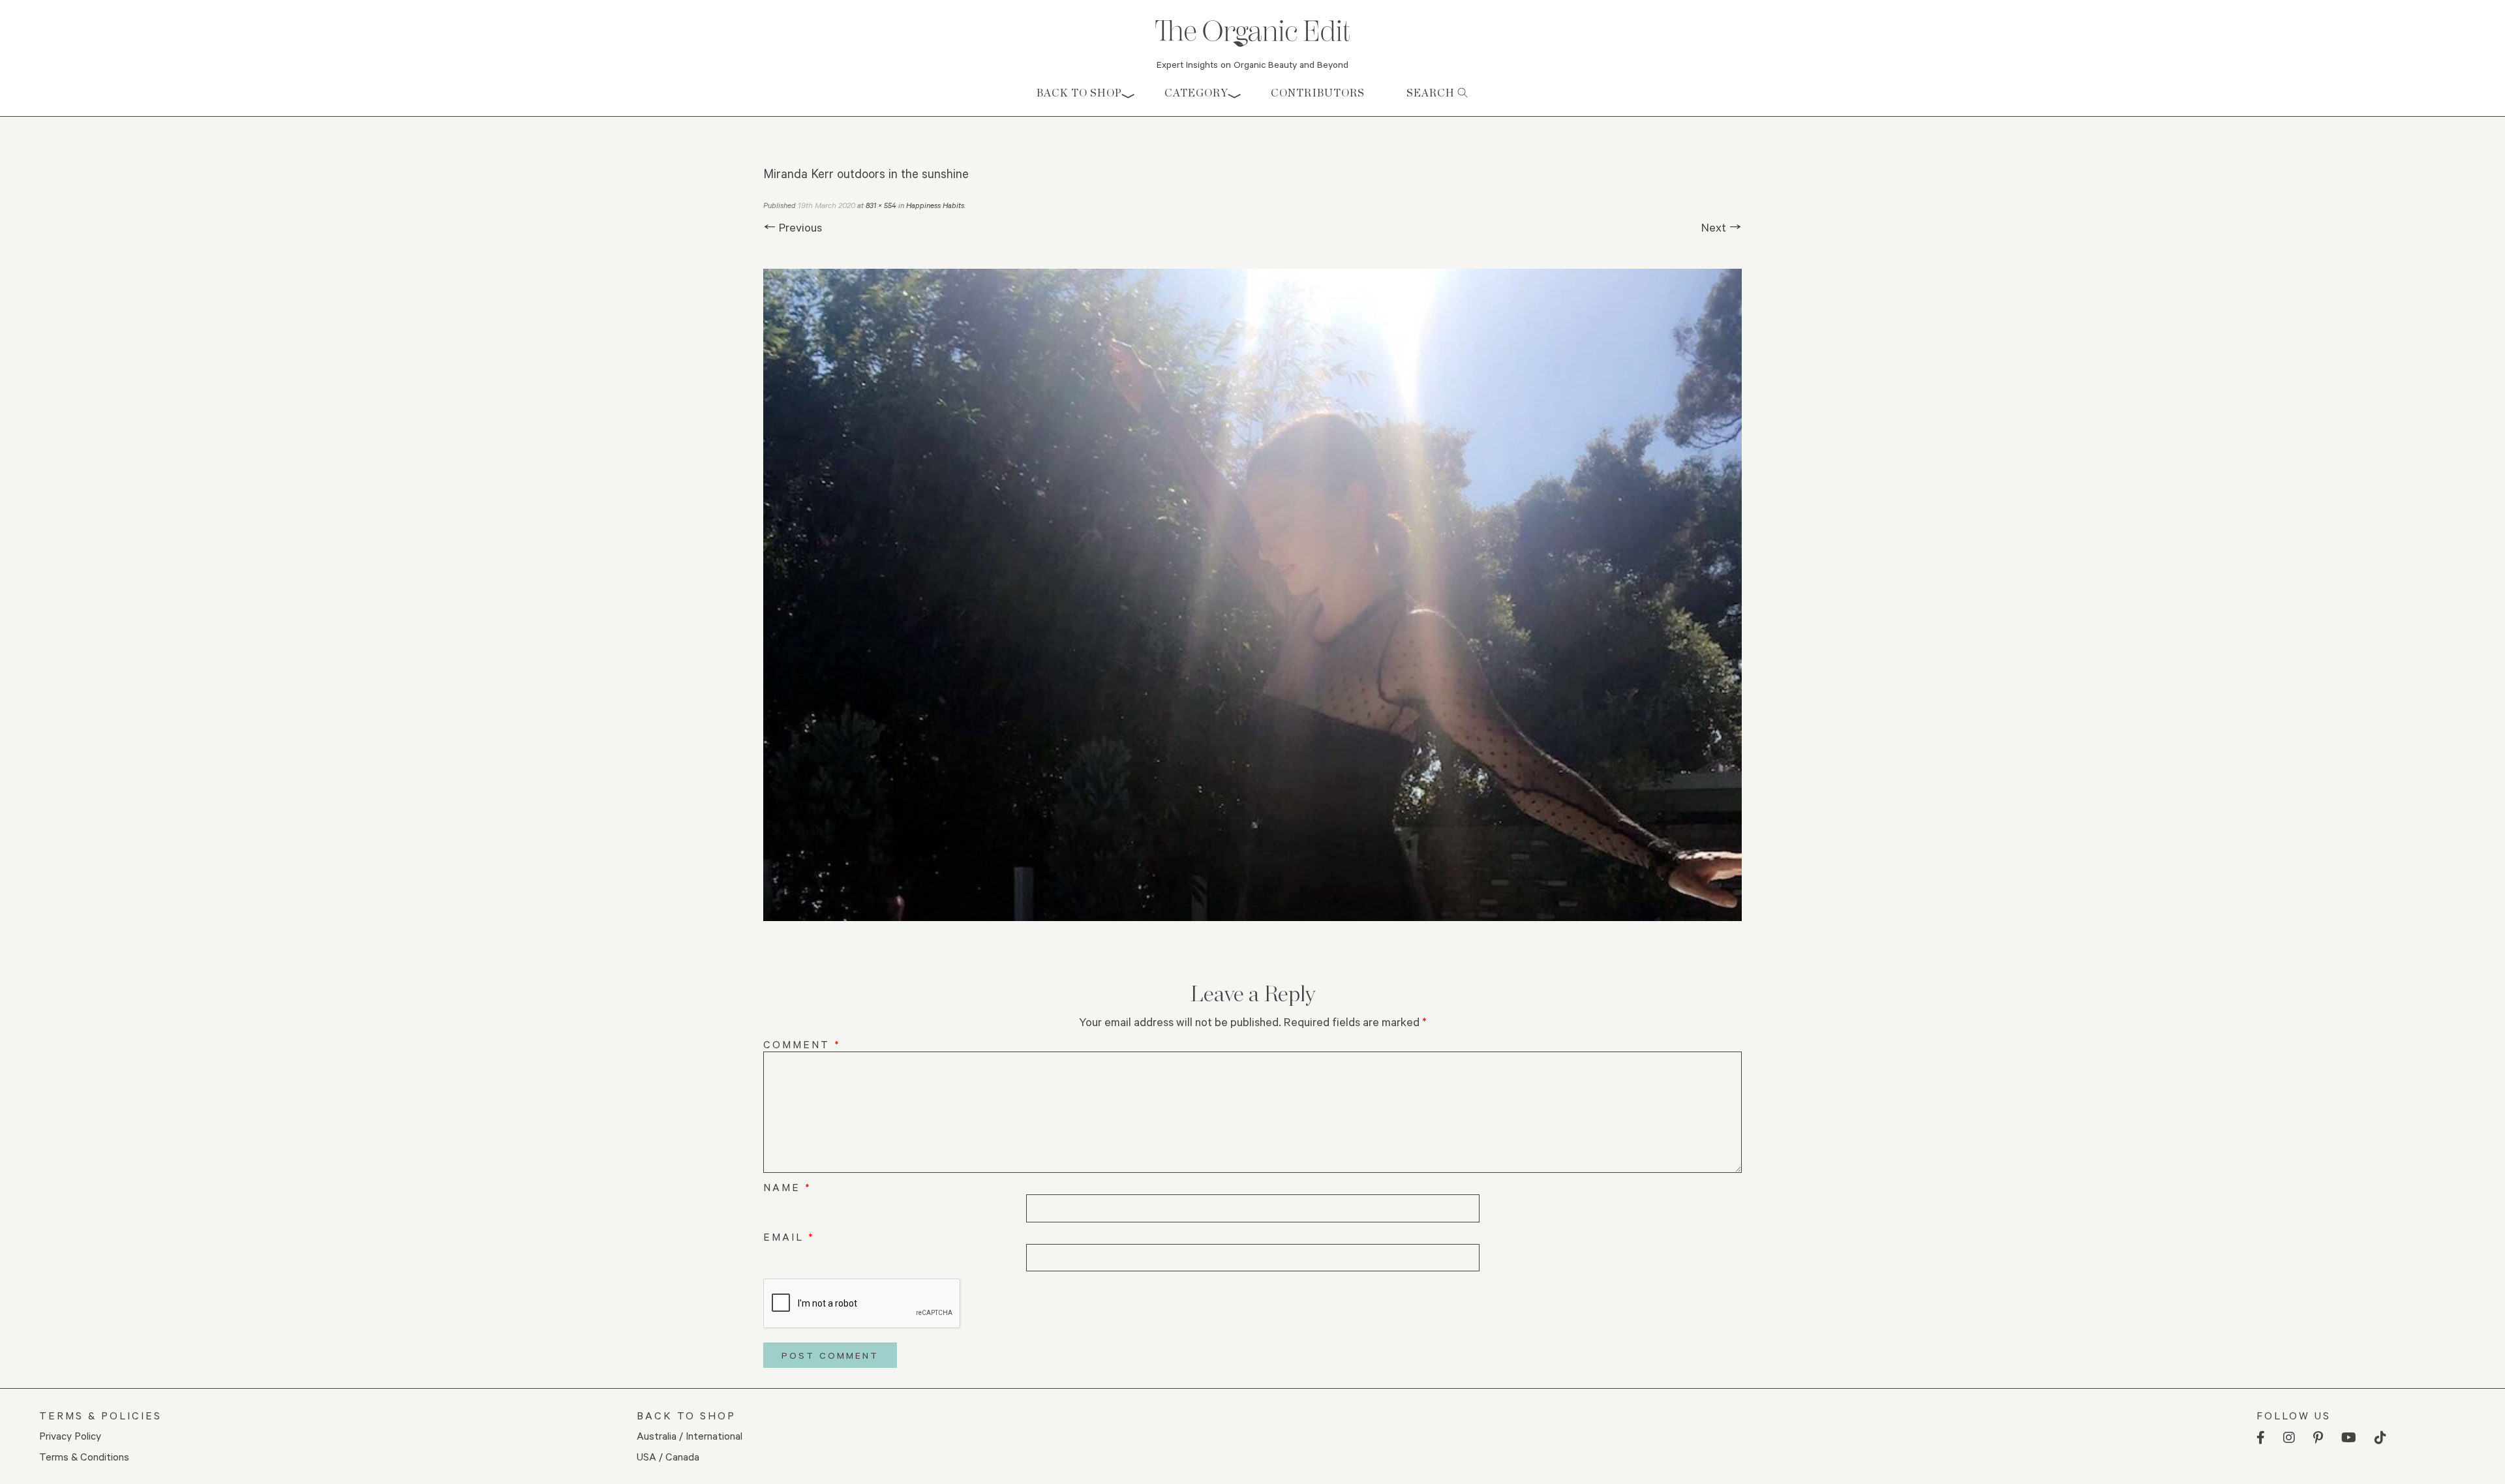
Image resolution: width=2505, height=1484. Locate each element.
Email (789, 1236)
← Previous (793, 227)
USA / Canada (668, 1456)
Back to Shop (1079, 93)
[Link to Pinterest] (2318, 1438)
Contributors (1318, 93)
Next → (1722, 227)
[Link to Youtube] (2349, 1438)
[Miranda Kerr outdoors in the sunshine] (1252, 595)
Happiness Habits (935, 205)
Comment (802, 1044)
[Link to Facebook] (2261, 1438)
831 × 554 (881, 205)
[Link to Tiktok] (2380, 1438)
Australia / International (690, 1435)
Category (1196, 93)
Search (1432, 93)
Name (787, 1187)
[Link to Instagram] (2289, 1438)
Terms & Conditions (84, 1456)
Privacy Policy (70, 1435)
